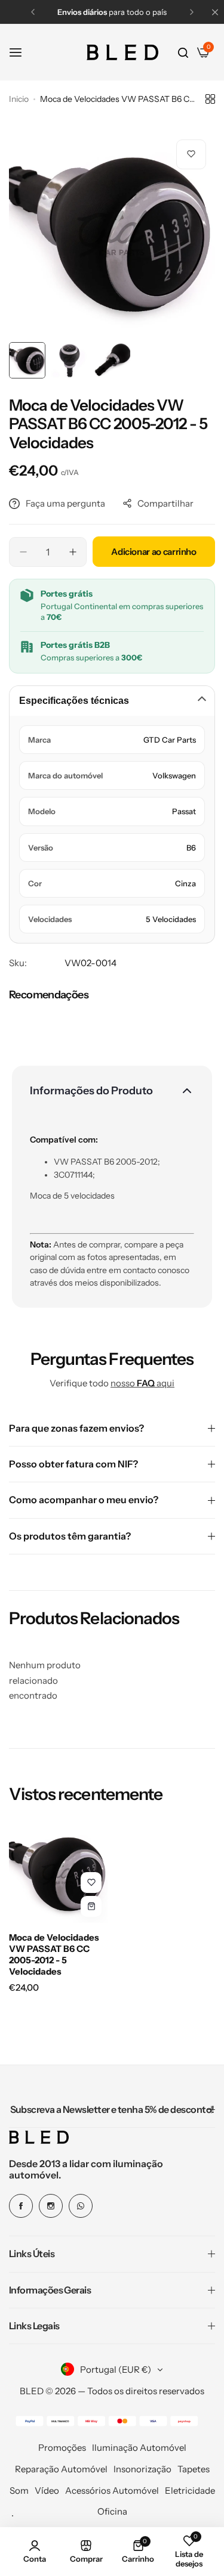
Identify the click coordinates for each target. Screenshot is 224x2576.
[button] (33, 12)
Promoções (62, 2448)
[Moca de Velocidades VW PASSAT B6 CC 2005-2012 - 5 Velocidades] (58, 1874)
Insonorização (142, 2469)
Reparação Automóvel (61, 2469)
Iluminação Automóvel (139, 2448)
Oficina (112, 2511)
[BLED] (122, 52)
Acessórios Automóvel (112, 2490)
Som (19, 2490)
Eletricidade (190, 2490)
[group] (112, 233)
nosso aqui (142, 1383)
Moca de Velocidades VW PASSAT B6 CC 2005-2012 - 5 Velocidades (54, 1954)
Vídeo (47, 2490)
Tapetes (194, 2469)
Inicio (19, 99)
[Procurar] (183, 52)
